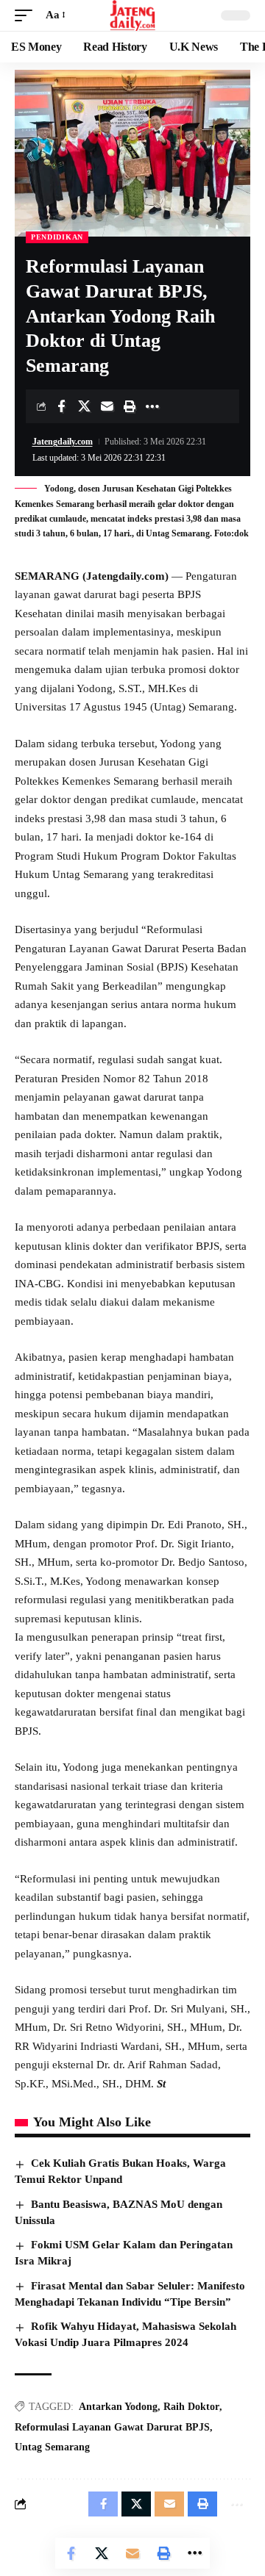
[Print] (130, 406)
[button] (27, 15)
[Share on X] (84, 406)
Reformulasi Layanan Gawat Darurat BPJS (112, 2427)
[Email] (107, 406)
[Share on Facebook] (61, 406)
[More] (152, 406)
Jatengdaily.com (63, 442)
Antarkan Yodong (118, 2407)
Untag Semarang (52, 2447)
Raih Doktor (191, 2407)
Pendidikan (57, 237)
